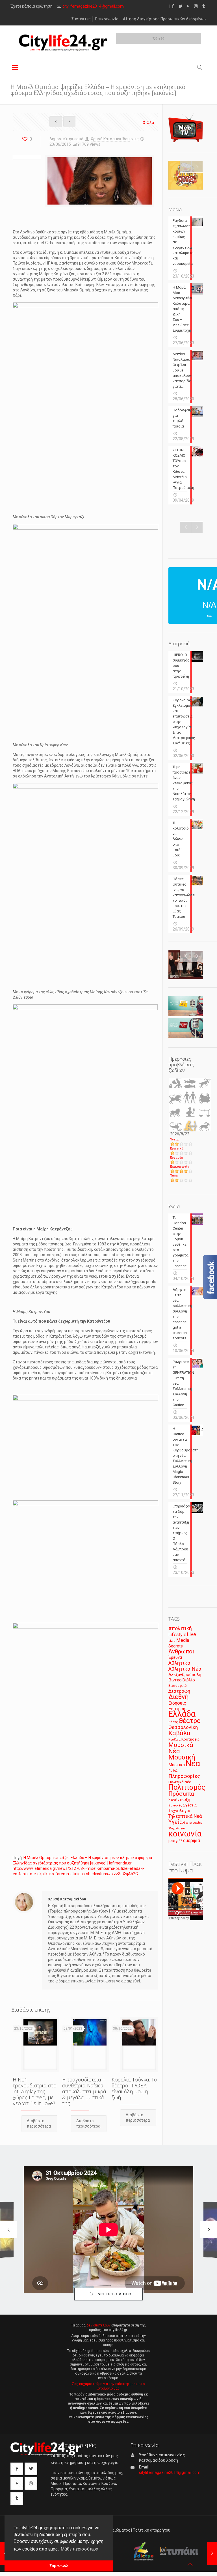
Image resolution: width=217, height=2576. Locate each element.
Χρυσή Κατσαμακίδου (110, 139)
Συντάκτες (81, 19)
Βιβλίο (189, 1680)
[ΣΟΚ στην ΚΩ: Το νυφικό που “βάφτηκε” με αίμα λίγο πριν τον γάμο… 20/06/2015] (212, 2553)
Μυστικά (177, 1765)
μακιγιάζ (175, 1841)
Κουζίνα (174, 1739)
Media (183, 1640)
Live (192, 1634)
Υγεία (174, 1139)
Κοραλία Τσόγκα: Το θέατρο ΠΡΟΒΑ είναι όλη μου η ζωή (134, 2088)
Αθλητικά (179, 1663)
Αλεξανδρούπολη (185, 1675)
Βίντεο (175, 1680)
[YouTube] (188, 6)
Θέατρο (190, 1721)
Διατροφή (179, 1691)
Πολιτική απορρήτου (152, 2530)
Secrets (176, 1646)
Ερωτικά (177, 1149)
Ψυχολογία (177, 1828)
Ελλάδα (182, 1714)
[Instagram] (196, 6)
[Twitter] (181, 6)
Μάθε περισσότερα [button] (80, 2549)
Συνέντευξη (179, 1800)
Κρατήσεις (191, 1739)
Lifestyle (177, 1635)
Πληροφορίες (184, 1776)
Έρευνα (175, 1657)
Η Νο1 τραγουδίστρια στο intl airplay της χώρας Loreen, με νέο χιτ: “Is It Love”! (35, 2091)
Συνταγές (175, 1805)
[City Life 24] (63, 43)
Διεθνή (179, 1697)
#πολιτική (180, 1628)
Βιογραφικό (177, 1686)
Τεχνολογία (179, 1811)
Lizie (172, 1641)
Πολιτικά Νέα (180, 1782)
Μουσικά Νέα (181, 1748)
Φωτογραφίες (193, 1823)
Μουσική (182, 1757)
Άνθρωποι (181, 1651)
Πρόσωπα (181, 1794)
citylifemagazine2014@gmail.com (93, 6)
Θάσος (173, 1722)
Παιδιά (173, 1771)
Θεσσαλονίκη (183, 1727)
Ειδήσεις (177, 1703)
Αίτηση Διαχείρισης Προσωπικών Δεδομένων (165, 19)
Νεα (193, 1763)
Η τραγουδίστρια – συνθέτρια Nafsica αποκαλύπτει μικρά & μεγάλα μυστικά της (84, 2091)
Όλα (150, 123)
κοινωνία (185, 1834)
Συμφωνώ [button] (59, 2566)
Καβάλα (179, 1733)
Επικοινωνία (107, 19)
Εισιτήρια (177, 1709)
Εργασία (176, 1158)
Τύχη (174, 1176)
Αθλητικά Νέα (185, 1669)
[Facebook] (173, 6)
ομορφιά (192, 1841)
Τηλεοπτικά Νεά (185, 1816)
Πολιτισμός (187, 1787)
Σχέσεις (190, 1805)
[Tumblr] (204, 6)
